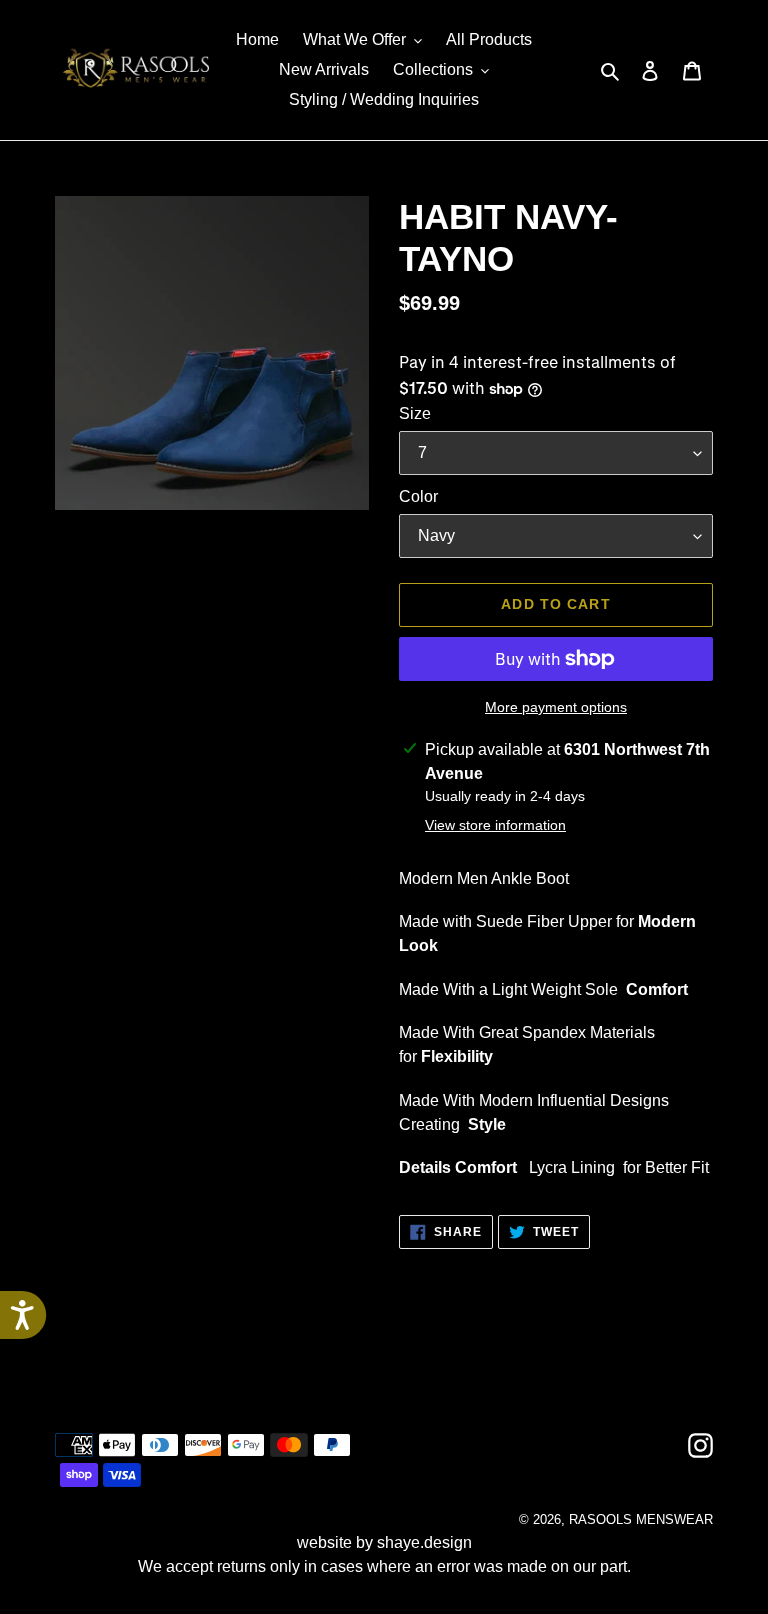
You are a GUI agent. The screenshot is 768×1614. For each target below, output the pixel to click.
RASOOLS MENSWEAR (641, 1519)
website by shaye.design (384, 1542)
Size (415, 413)
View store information (495, 825)
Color (418, 496)
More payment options (556, 707)
